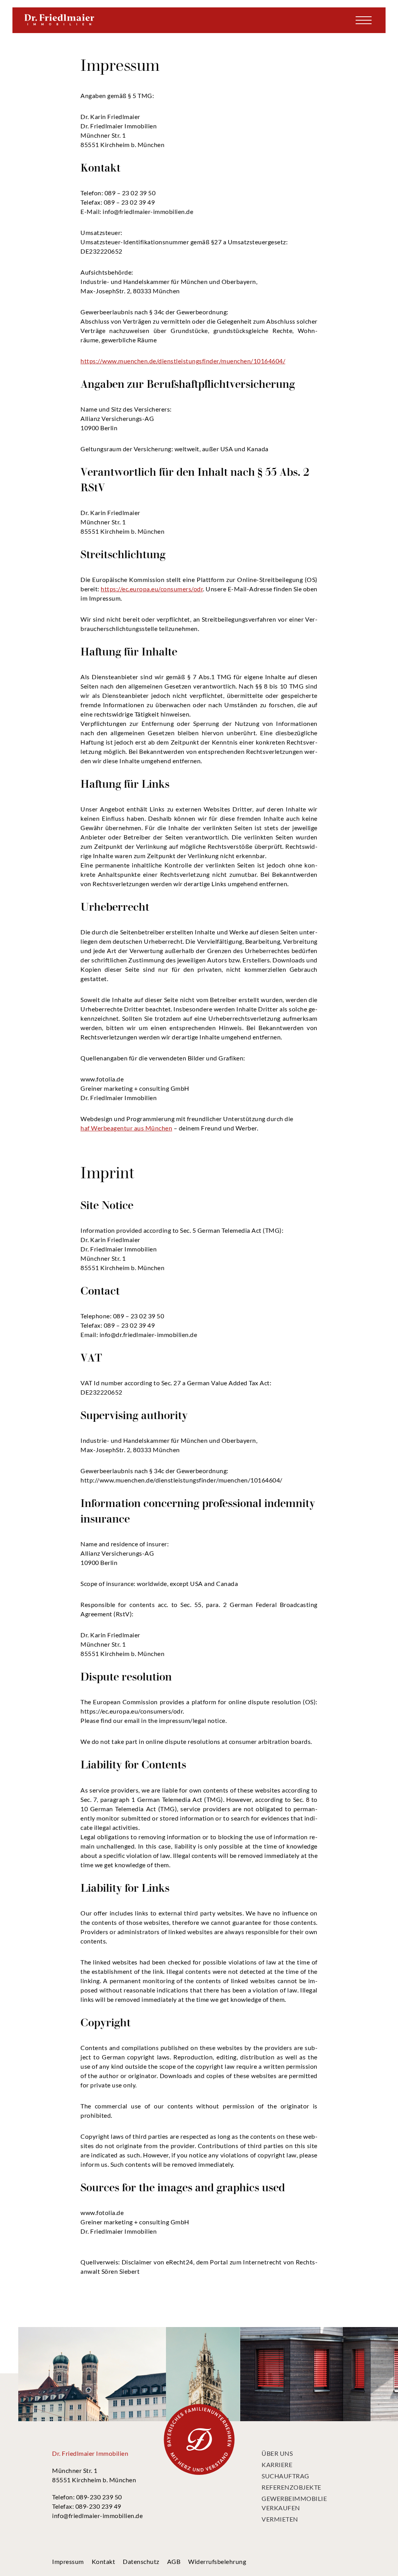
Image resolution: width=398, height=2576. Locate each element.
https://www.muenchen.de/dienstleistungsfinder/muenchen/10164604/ (183, 361)
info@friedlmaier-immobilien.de (97, 2516)
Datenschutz (141, 2561)
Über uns (277, 2453)
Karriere (277, 2465)
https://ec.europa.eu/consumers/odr (152, 589)
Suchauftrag (285, 2476)
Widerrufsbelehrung (217, 2561)
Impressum (68, 2561)
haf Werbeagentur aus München (126, 1128)
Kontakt (104, 2561)
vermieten (280, 2519)
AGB (174, 2561)
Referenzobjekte (292, 2487)
